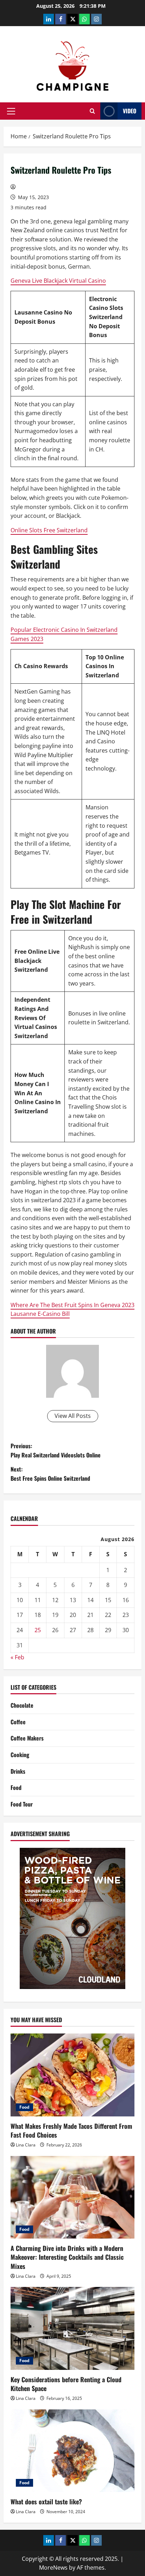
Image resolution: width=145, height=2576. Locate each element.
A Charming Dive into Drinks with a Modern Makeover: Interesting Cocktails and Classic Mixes (67, 2257)
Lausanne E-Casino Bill (40, 1314)
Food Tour (22, 1804)
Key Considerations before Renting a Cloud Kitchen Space (66, 2384)
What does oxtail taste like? (46, 2502)
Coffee (18, 1722)
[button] (11, 111)
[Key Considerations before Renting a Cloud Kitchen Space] (72, 2328)
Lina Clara (26, 2145)
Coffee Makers (27, 1738)
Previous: (56, 1450)
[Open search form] (92, 111)
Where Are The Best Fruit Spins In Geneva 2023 (72, 1305)
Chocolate (22, 1705)
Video (130, 111)
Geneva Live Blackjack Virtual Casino (58, 281)
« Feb (17, 1657)
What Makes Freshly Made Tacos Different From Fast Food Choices (71, 2130)
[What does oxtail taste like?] (72, 2451)
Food (16, 1787)
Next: (50, 1474)
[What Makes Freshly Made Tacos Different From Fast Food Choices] (72, 2075)
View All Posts (73, 1416)
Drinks (18, 1771)
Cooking (20, 1755)
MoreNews (53, 2568)
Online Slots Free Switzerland (49, 530)
